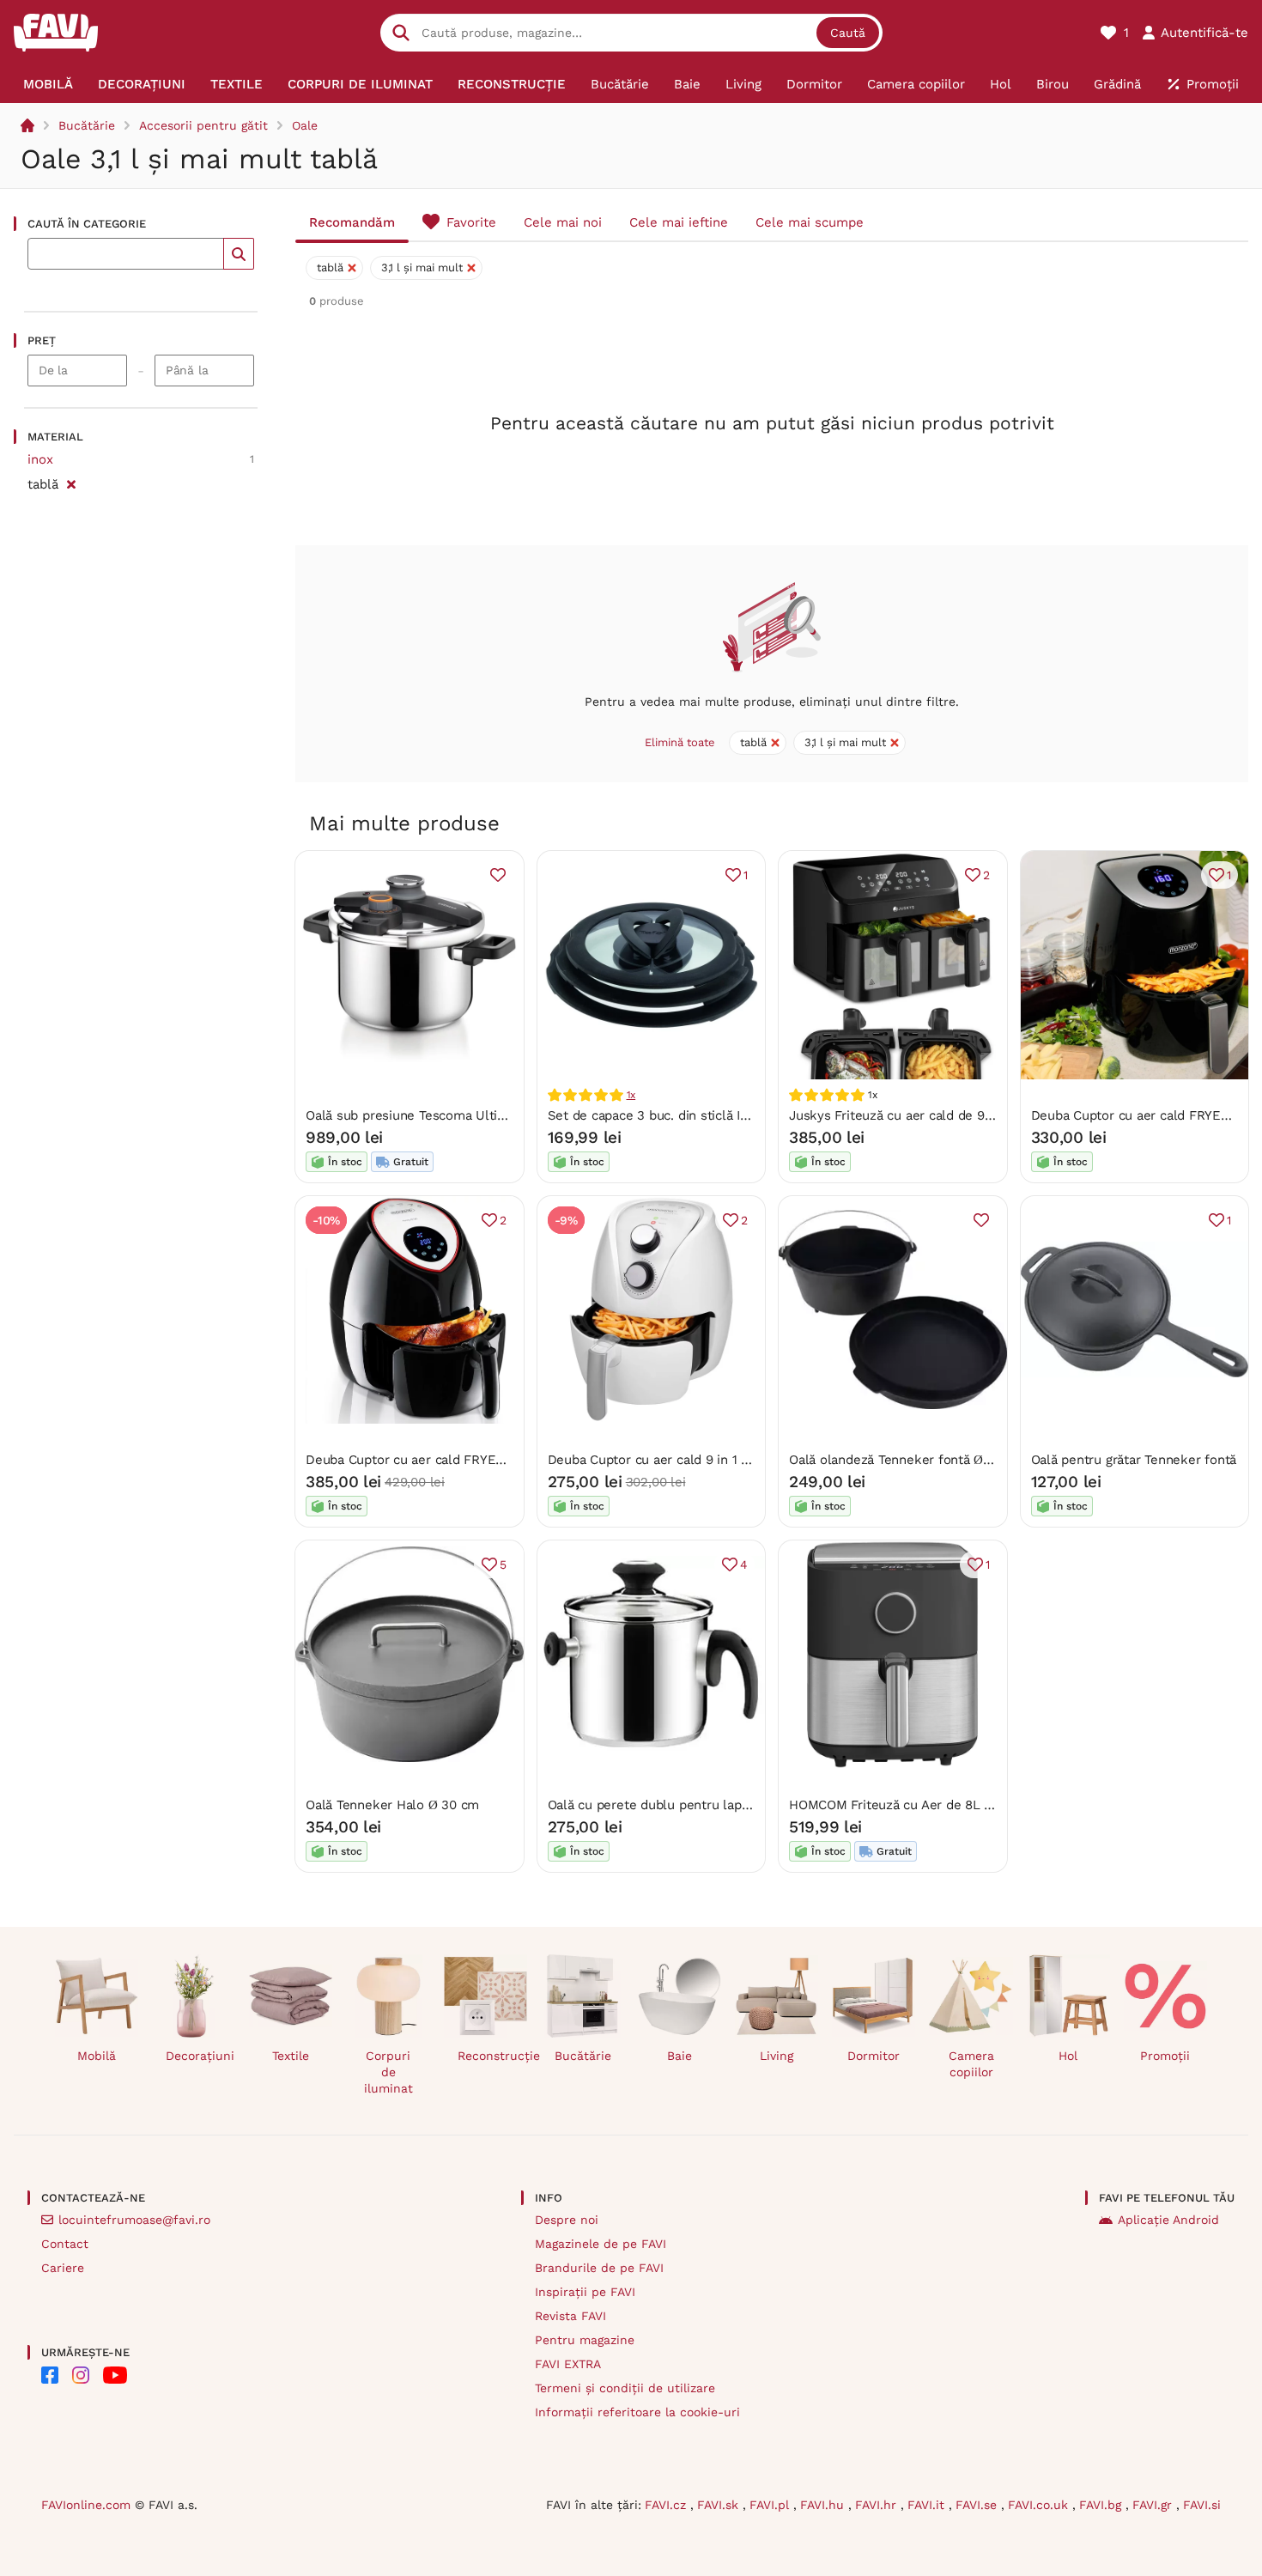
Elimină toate (680, 742)
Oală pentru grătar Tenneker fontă (1134, 1460)
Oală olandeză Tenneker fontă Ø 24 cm (907, 1460)
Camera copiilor (971, 2064)
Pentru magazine (585, 2340)
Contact (65, 2244)
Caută (848, 33)
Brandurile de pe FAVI (599, 2268)
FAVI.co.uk (1040, 2505)
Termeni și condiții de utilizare (625, 2388)
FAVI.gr (1154, 2505)
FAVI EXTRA (568, 2364)
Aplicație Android (1168, 2220)
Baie (680, 2056)
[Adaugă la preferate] (498, 875)
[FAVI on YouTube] (115, 2375)
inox (40, 459)
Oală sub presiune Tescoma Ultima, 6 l (422, 1115)
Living (777, 2056)
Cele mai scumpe (810, 222)
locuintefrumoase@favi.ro (134, 2220)
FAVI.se (978, 2505)
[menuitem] (48, 84)
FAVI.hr (878, 2505)
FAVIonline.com (86, 2505)
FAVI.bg (1102, 2505)
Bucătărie (87, 125)
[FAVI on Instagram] (81, 2375)
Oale (305, 125)
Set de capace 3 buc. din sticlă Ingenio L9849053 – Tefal (719, 1115)
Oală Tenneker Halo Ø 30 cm (392, 1805)
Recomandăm (352, 222)
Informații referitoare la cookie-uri (637, 2412)
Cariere (63, 2268)
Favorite (471, 222)
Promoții (1165, 2056)
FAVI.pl (771, 2505)
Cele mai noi (563, 222)
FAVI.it (928, 2505)
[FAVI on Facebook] (50, 2375)
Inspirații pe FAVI (585, 2292)
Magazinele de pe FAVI (601, 2244)
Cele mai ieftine (679, 222)
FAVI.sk (720, 2505)
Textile (291, 2056)
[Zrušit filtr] (71, 482)
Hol (1068, 2056)
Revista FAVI (570, 2316)
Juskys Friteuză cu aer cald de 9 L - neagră (920, 1115)
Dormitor (874, 2056)
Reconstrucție (492, 2056)
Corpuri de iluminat (388, 2072)
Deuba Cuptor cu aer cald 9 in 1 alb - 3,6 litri (683, 1460)
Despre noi (567, 2220)
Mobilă (97, 2056)
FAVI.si (1202, 2505)
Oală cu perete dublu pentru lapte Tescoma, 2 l (691, 1805)
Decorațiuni (200, 2056)
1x (631, 1095)
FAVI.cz (667, 2505)
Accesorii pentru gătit (203, 125)
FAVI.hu (824, 2505)
